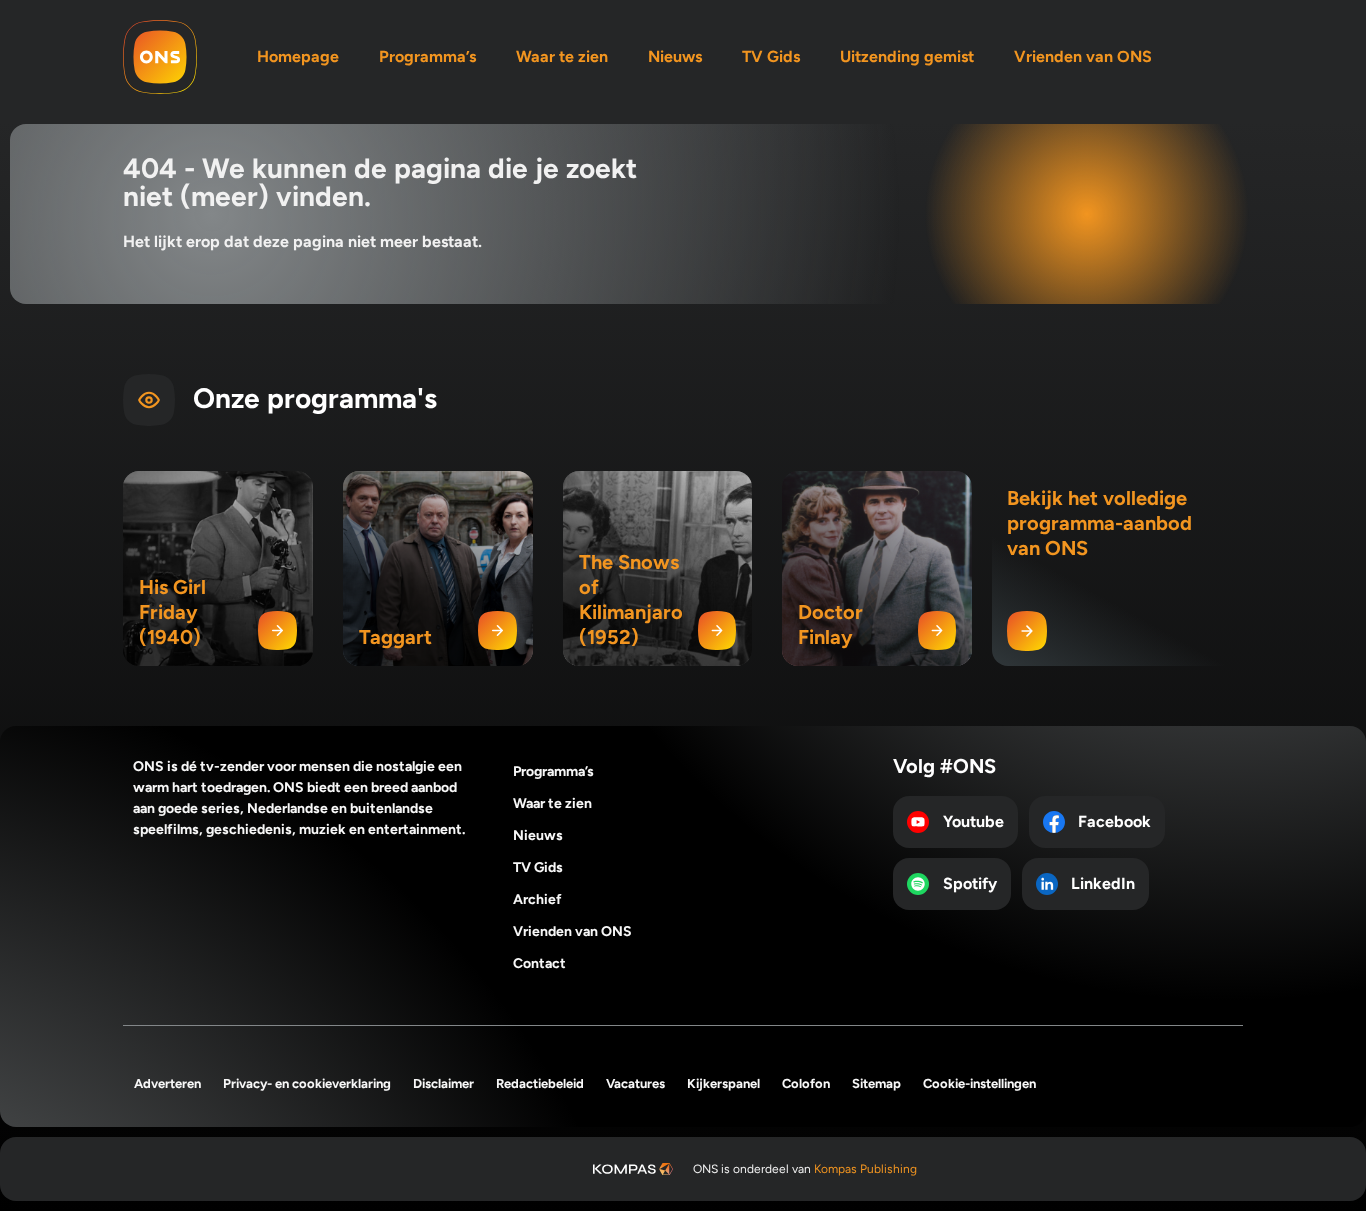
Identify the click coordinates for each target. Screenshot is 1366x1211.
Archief (537, 899)
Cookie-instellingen (979, 1083)
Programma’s (427, 56)
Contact (539, 963)
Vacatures (635, 1083)
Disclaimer (443, 1083)
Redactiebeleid (540, 1083)
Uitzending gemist (907, 56)
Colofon (806, 1083)
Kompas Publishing (865, 1169)
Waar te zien (562, 56)
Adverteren (167, 1083)
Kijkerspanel (723, 1083)
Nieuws (675, 56)
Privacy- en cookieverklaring (307, 1083)
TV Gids (771, 56)
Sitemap (876, 1083)
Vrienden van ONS (1083, 56)
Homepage (298, 56)
